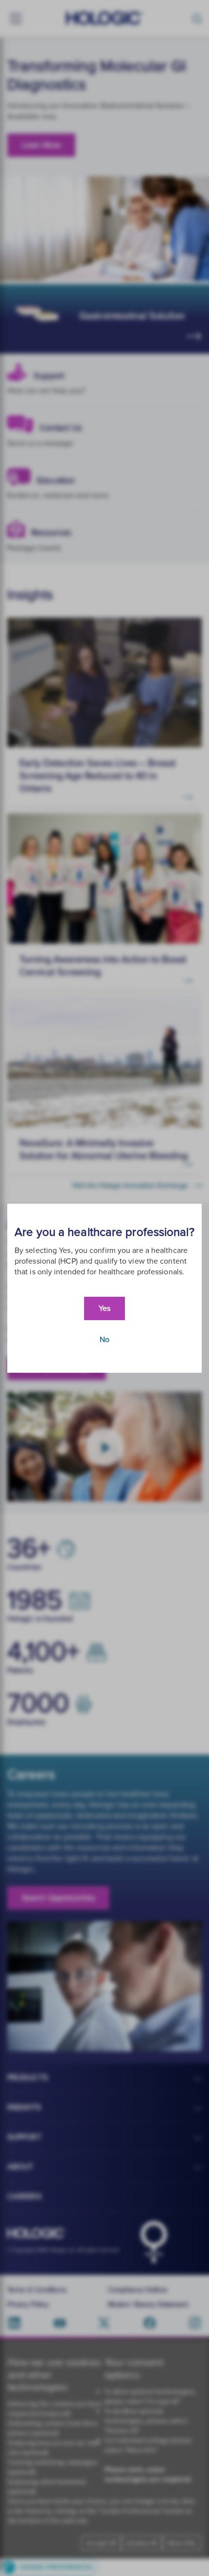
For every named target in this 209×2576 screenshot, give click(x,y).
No (104, 1340)
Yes (104, 1308)
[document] (104, 1288)
